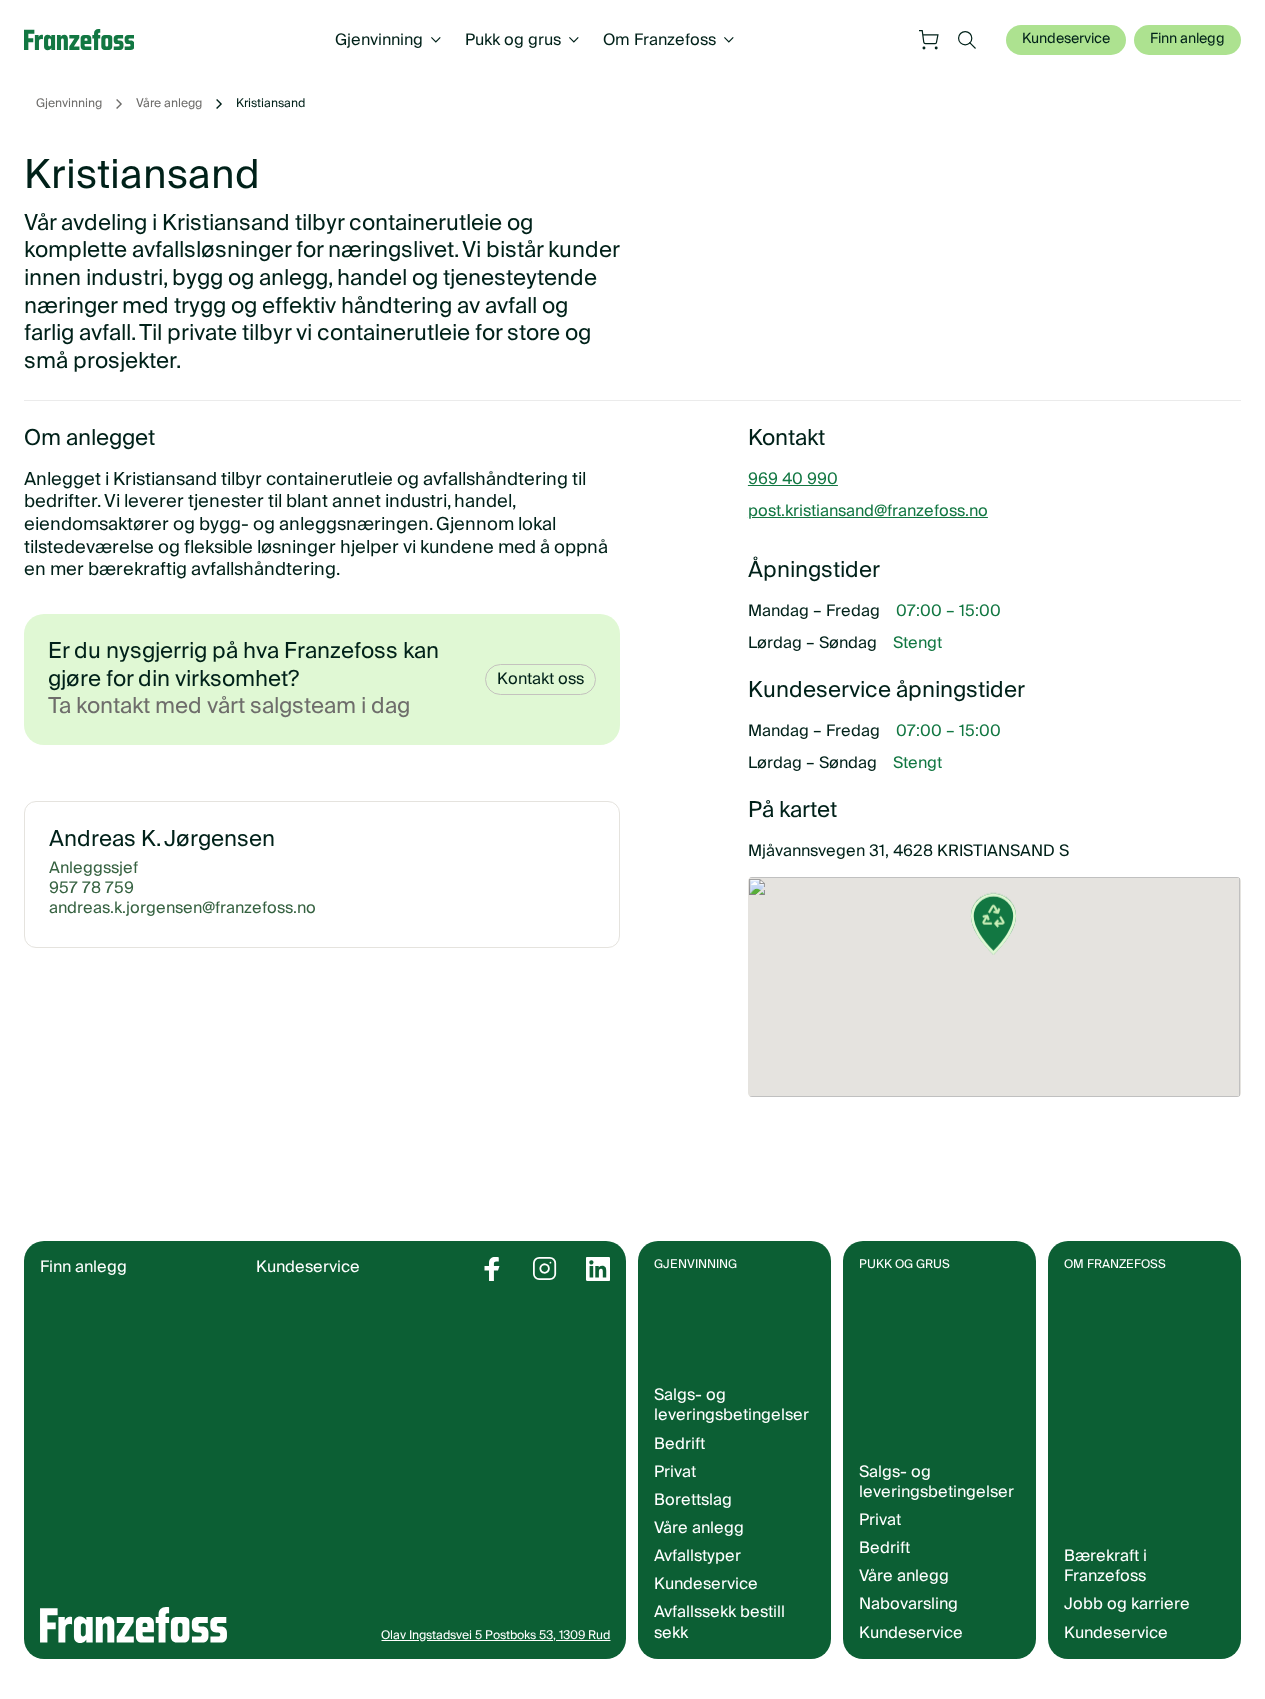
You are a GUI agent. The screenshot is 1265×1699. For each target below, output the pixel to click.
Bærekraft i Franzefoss (1105, 1566)
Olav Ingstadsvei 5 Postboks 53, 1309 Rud (495, 1635)
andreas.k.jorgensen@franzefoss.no (182, 908)
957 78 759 (91, 888)
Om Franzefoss (659, 40)
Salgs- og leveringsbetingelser (731, 1405)
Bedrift (679, 1444)
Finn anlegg (1187, 39)
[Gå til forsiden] (89, 39)
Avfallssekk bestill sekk (719, 1622)
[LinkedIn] (598, 1269)
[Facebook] (492, 1269)
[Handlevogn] (929, 40)
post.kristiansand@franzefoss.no (868, 511)
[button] (994, 939)
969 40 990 (793, 479)
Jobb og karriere (1127, 1604)
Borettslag (693, 1500)
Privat (675, 1472)
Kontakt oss (540, 679)
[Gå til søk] (967, 40)
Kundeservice (1066, 39)
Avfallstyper (697, 1556)
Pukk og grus (513, 40)
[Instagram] (545, 1269)
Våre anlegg (169, 103)
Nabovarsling (908, 1604)
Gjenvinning (379, 40)
